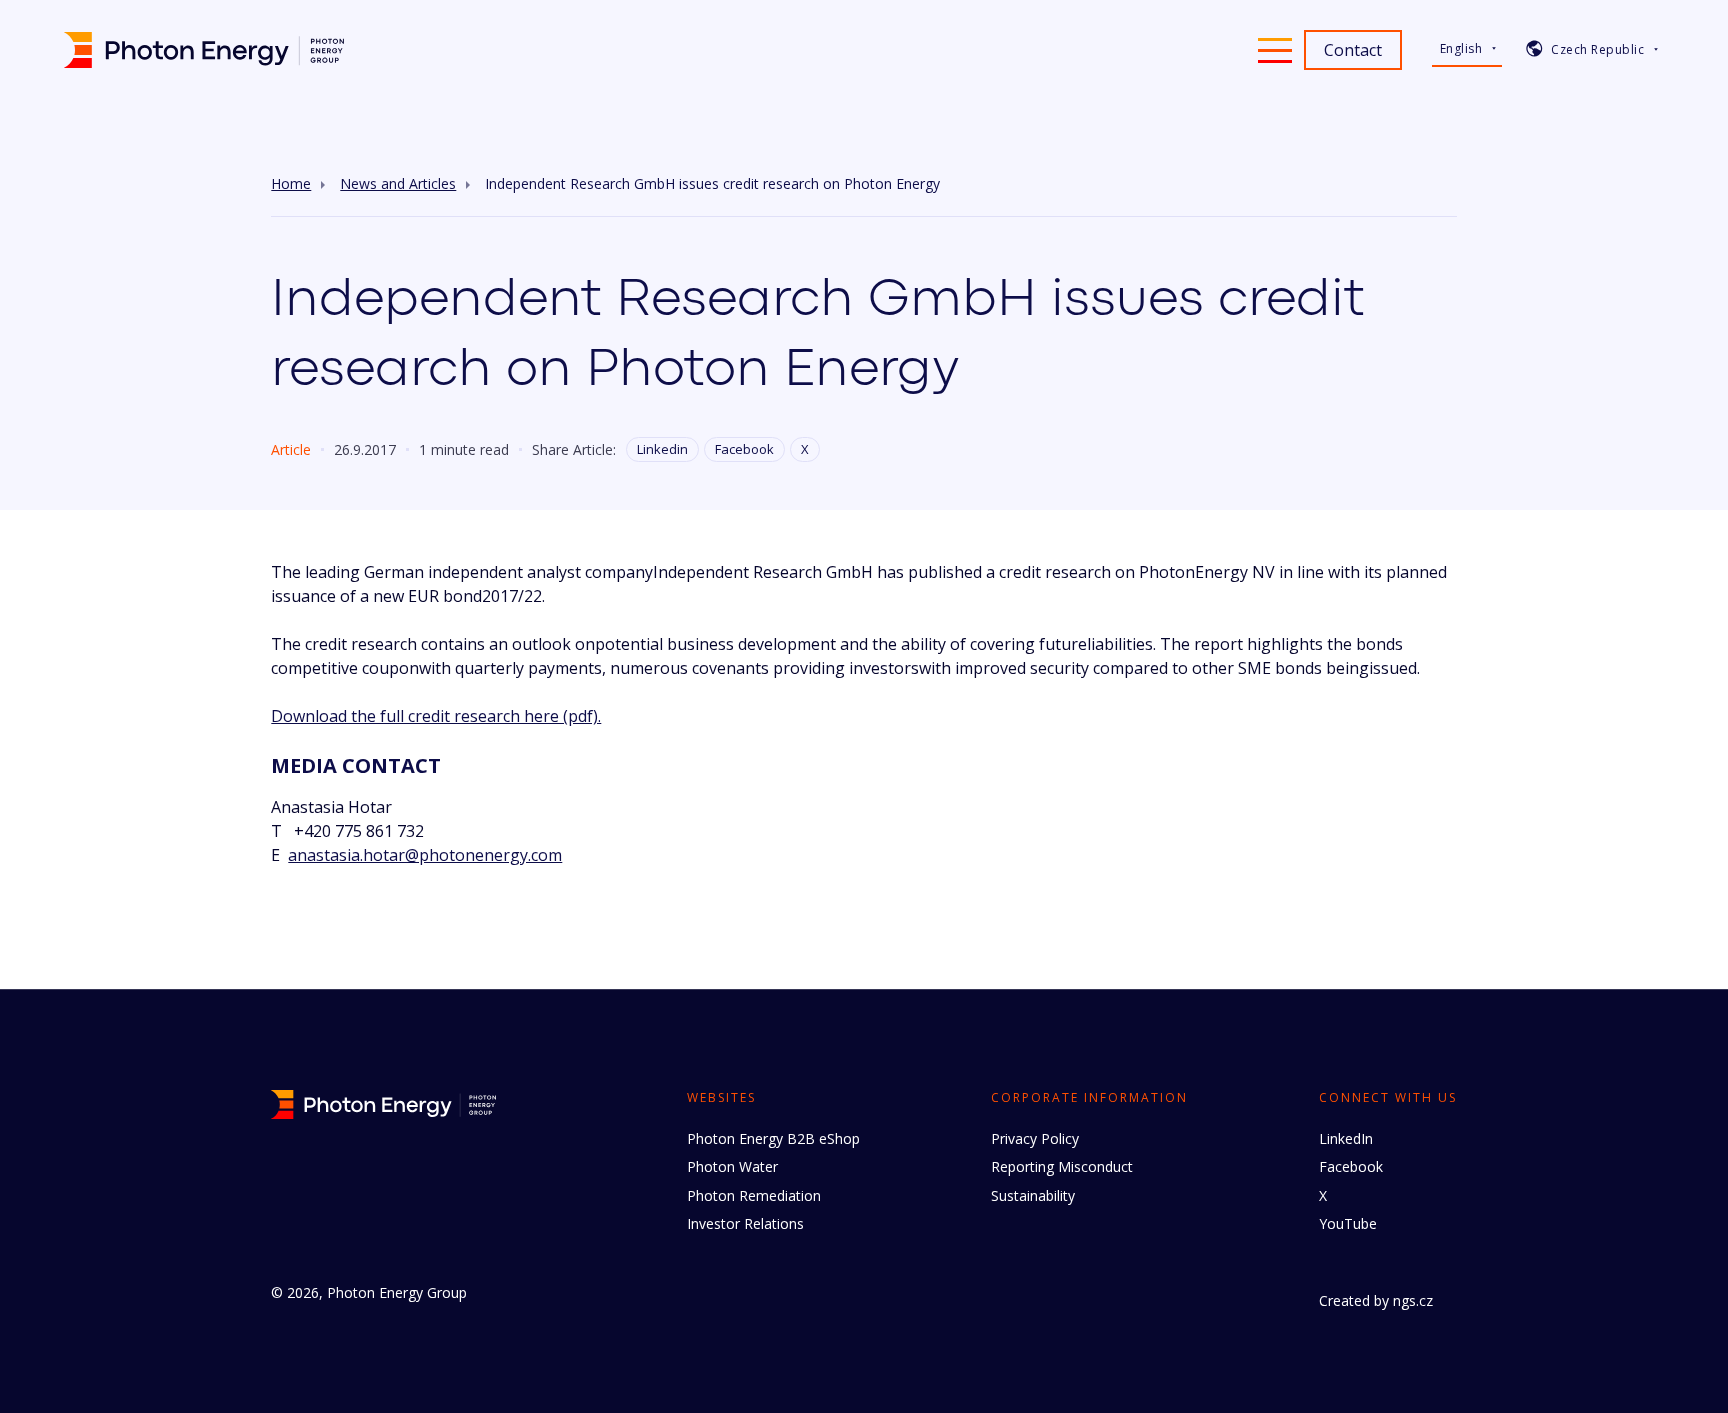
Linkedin (662, 449)
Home (291, 184)
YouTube (1348, 1223)
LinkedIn (1346, 1138)
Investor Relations (745, 1223)
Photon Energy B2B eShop (773, 1138)
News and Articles (398, 184)
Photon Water (732, 1166)
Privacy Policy (1035, 1138)
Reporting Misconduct (1062, 1166)
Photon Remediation (754, 1195)
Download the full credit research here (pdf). (436, 716)
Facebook (744, 449)
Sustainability (1033, 1195)
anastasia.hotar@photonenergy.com (425, 855)
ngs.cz (1413, 1300)
